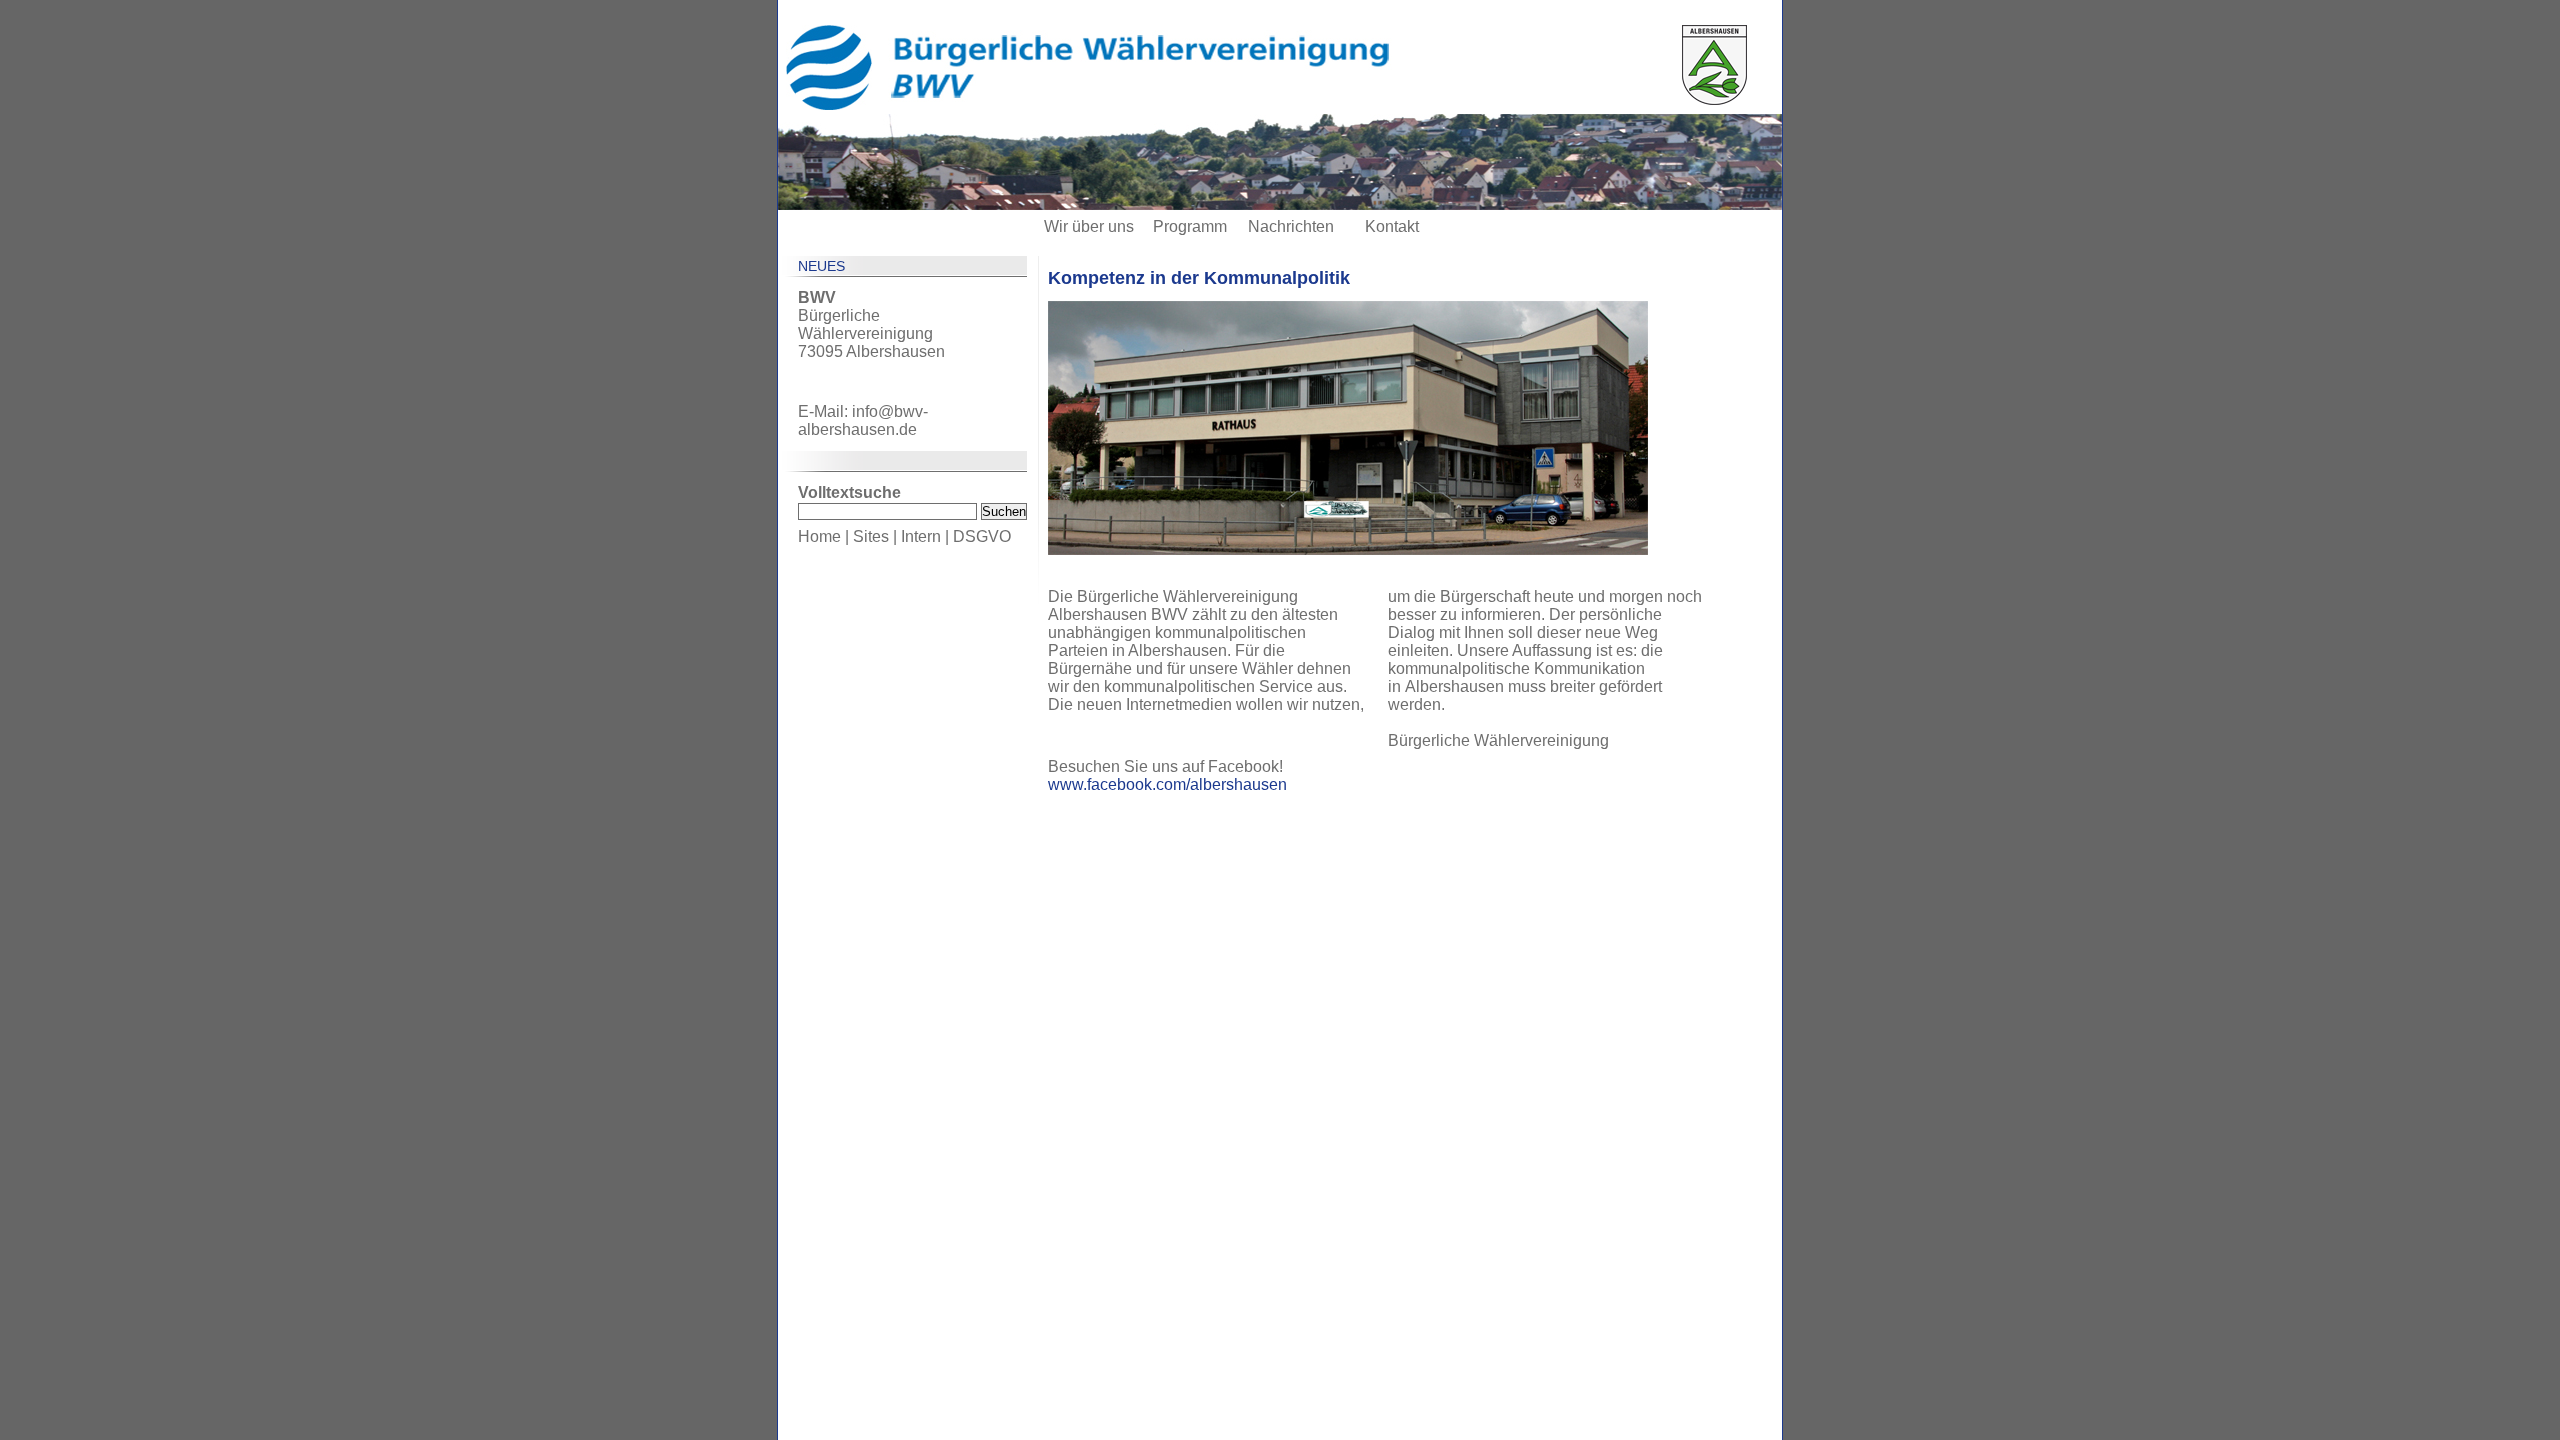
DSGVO (982, 536)
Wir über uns (1089, 226)
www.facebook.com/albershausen (1167, 784)
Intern (921, 536)
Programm (1190, 226)
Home (819, 536)
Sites (871, 536)
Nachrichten (1291, 226)
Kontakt (1392, 226)
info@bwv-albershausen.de (863, 420)
